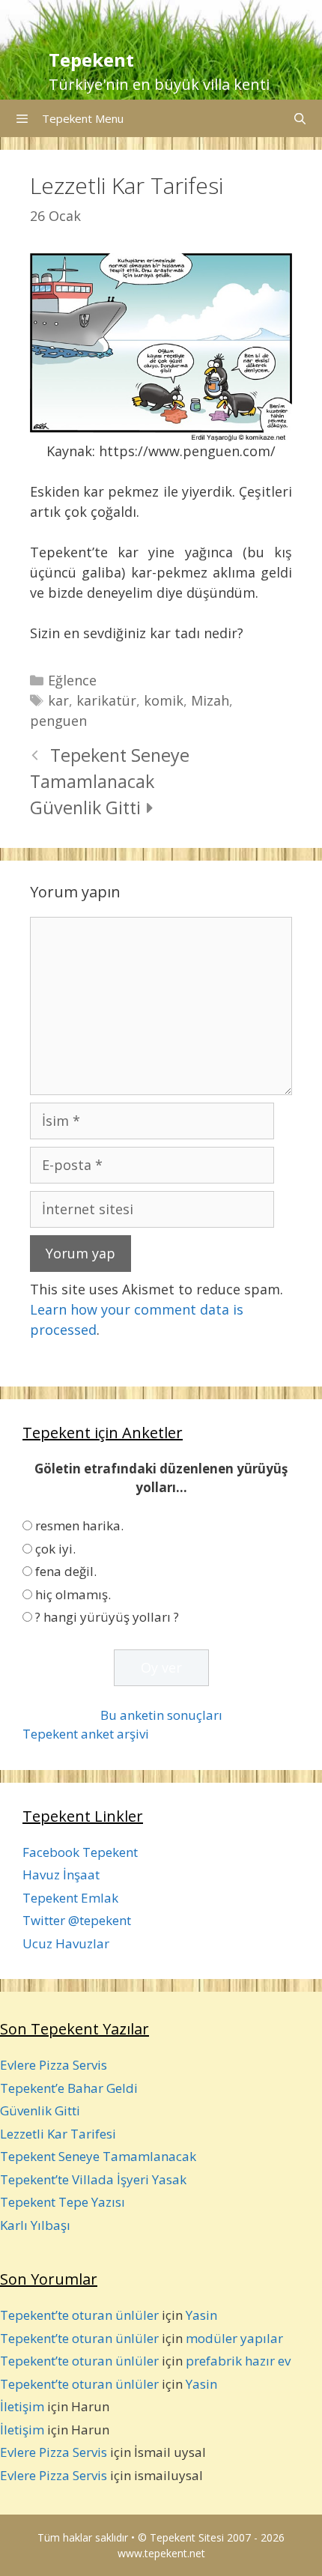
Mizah (210, 700)
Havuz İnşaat (61, 1875)
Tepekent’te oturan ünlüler (79, 2315)
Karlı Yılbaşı (35, 2225)
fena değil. (66, 1571)
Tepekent (91, 60)
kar (58, 700)
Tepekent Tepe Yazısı (63, 2202)
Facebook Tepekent (80, 1852)
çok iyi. (55, 1549)
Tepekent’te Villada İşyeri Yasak (93, 2179)
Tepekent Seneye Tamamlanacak (98, 2156)
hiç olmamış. (73, 1594)
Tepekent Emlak (70, 1898)
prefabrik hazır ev (238, 2361)
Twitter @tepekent (77, 1920)
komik (164, 700)
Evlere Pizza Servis (54, 2065)
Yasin (201, 2315)
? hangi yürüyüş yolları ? (107, 1617)
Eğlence (72, 680)
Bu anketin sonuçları (161, 1715)
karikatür (106, 700)
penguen (58, 721)
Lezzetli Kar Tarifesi (58, 2134)
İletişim (22, 2406)
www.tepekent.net (161, 2553)
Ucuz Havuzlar (66, 1943)
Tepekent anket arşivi (86, 1734)
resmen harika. (79, 1525)
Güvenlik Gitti (85, 807)
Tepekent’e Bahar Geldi (69, 2088)
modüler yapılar (234, 2338)
